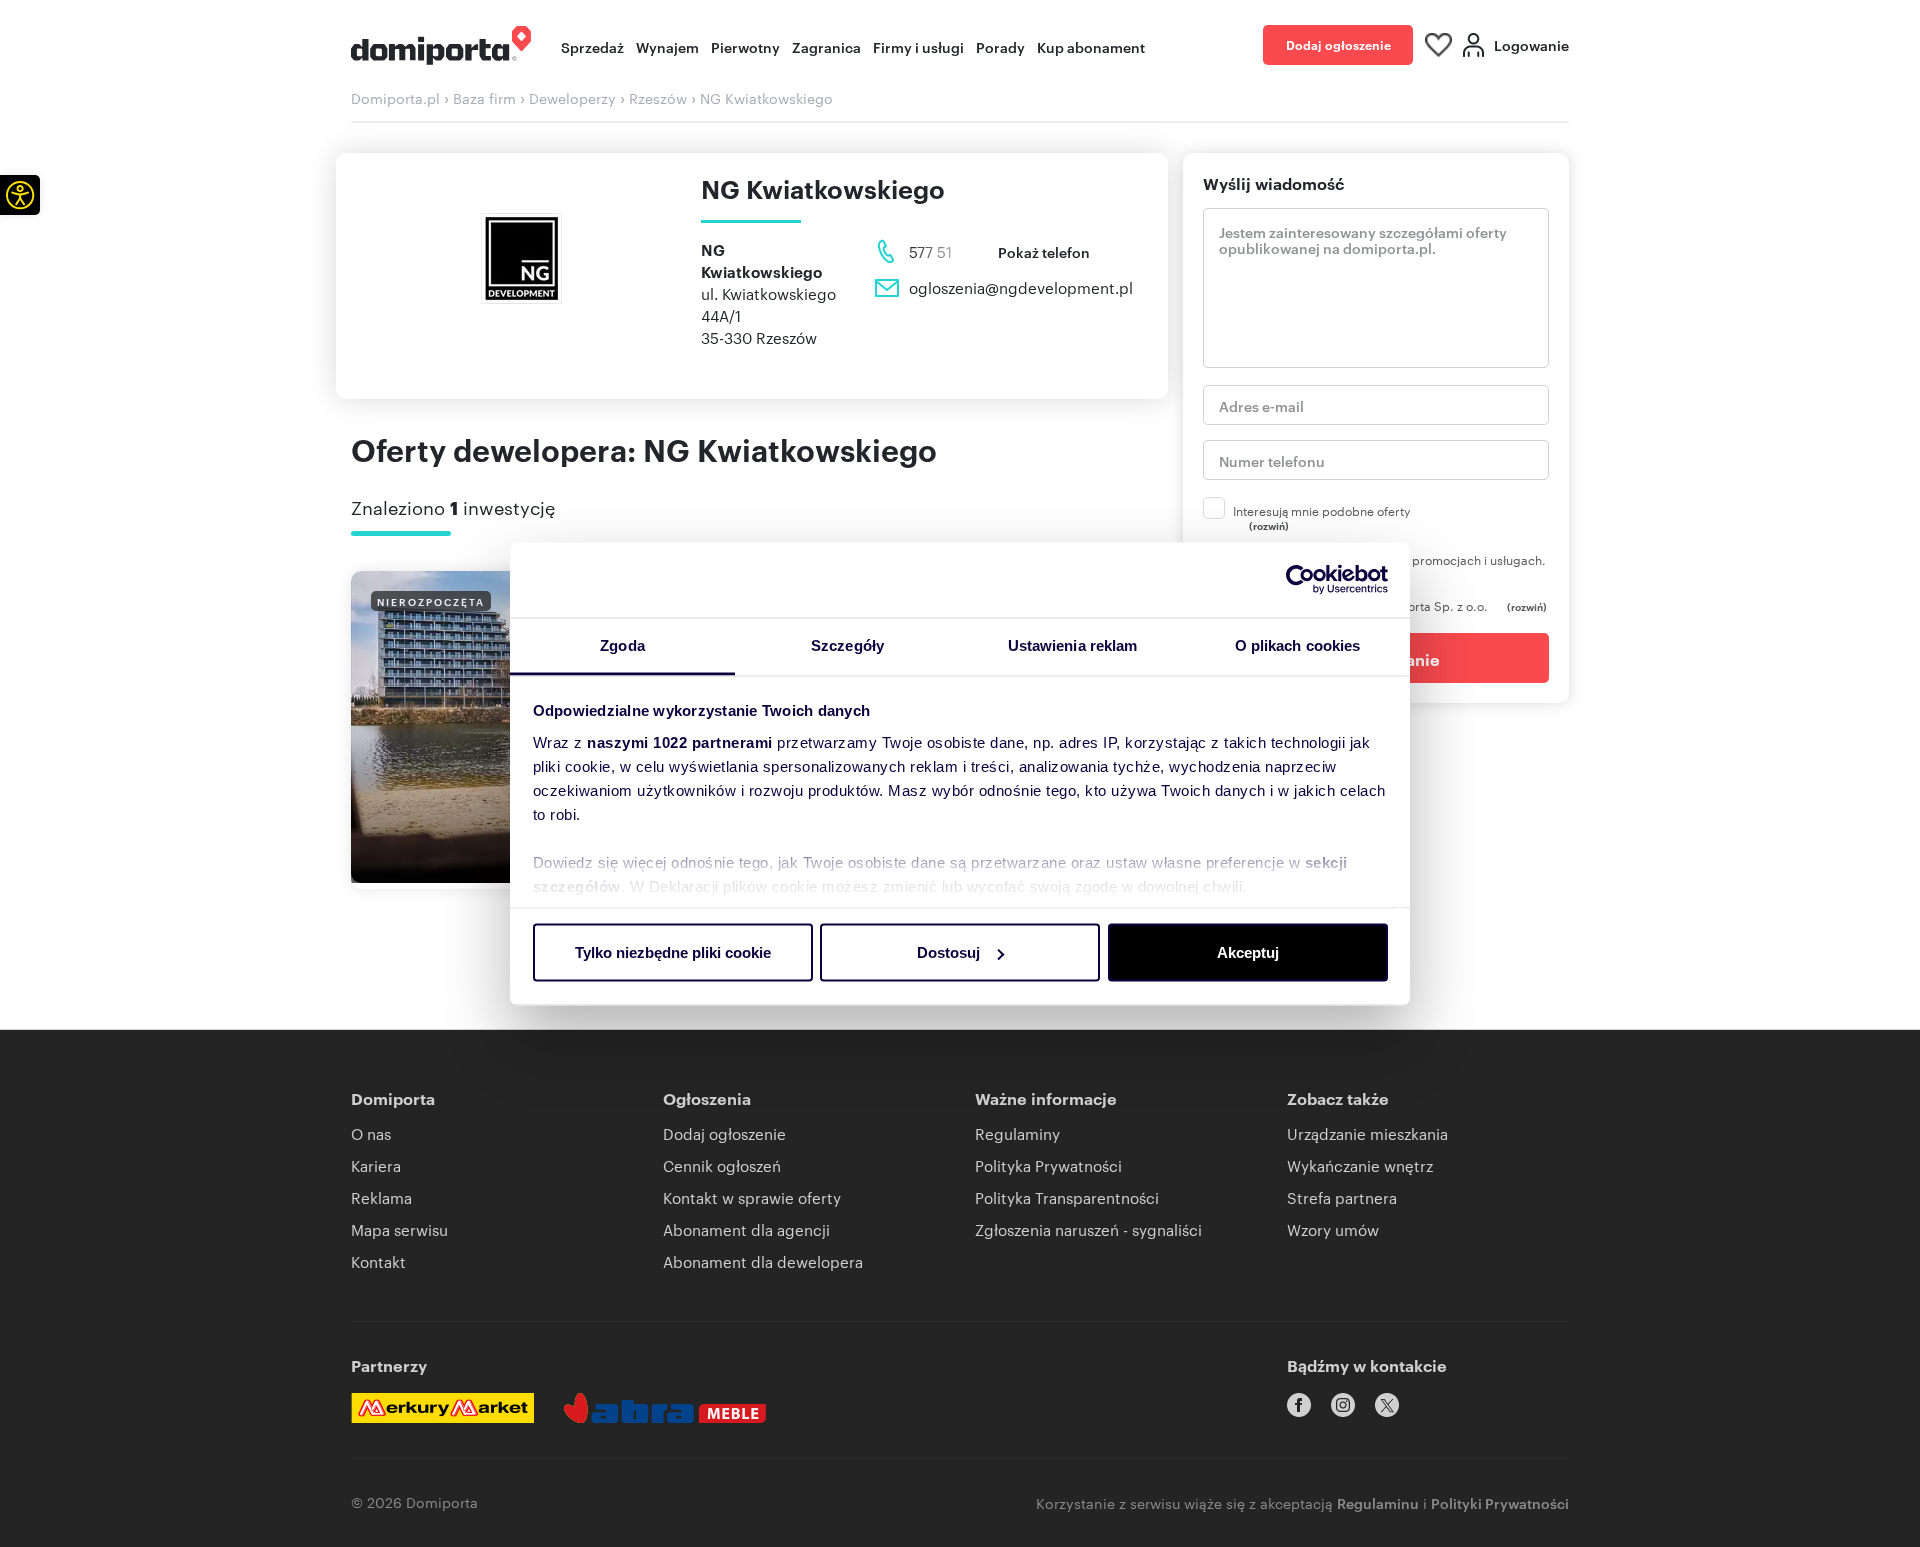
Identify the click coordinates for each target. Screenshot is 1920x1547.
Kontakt (378, 1261)
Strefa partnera (1342, 1197)
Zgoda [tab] (622, 644)
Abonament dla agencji (746, 1229)
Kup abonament (1091, 46)
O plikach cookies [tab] (1298, 644)
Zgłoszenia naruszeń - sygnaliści (1088, 1229)
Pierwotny (745, 46)
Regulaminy (1017, 1133)
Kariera (376, 1165)
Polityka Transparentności (1067, 1197)
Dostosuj (948, 952)
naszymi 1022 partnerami (680, 741)
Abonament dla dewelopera (763, 1261)
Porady (1000, 46)
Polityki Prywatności (1500, 1502)
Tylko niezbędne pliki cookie (673, 952)
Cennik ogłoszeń (722, 1165)
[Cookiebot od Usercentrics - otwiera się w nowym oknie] (1300, 580)
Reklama (381, 1197)
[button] (20, 195)
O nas (371, 1133)
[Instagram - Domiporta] (1343, 1405)
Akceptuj (1248, 952)
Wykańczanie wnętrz (1360, 1165)
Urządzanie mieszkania (1367, 1133)
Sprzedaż (592, 46)
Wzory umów (1333, 1229)
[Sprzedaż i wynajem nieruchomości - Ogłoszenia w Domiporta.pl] (441, 45)
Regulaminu (1378, 1502)
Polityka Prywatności (1048, 1165)
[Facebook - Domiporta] (1299, 1405)
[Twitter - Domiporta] (1387, 1405)
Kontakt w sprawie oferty (752, 1197)
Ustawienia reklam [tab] (1073, 644)
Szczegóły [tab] (847, 644)
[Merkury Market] (442, 1408)
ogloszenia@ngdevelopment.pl (1021, 287)
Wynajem (667, 46)
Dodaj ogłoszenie (1338, 44)
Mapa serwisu (399, 1229)
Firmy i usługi (918, 46)
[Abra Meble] (665, 1408)
